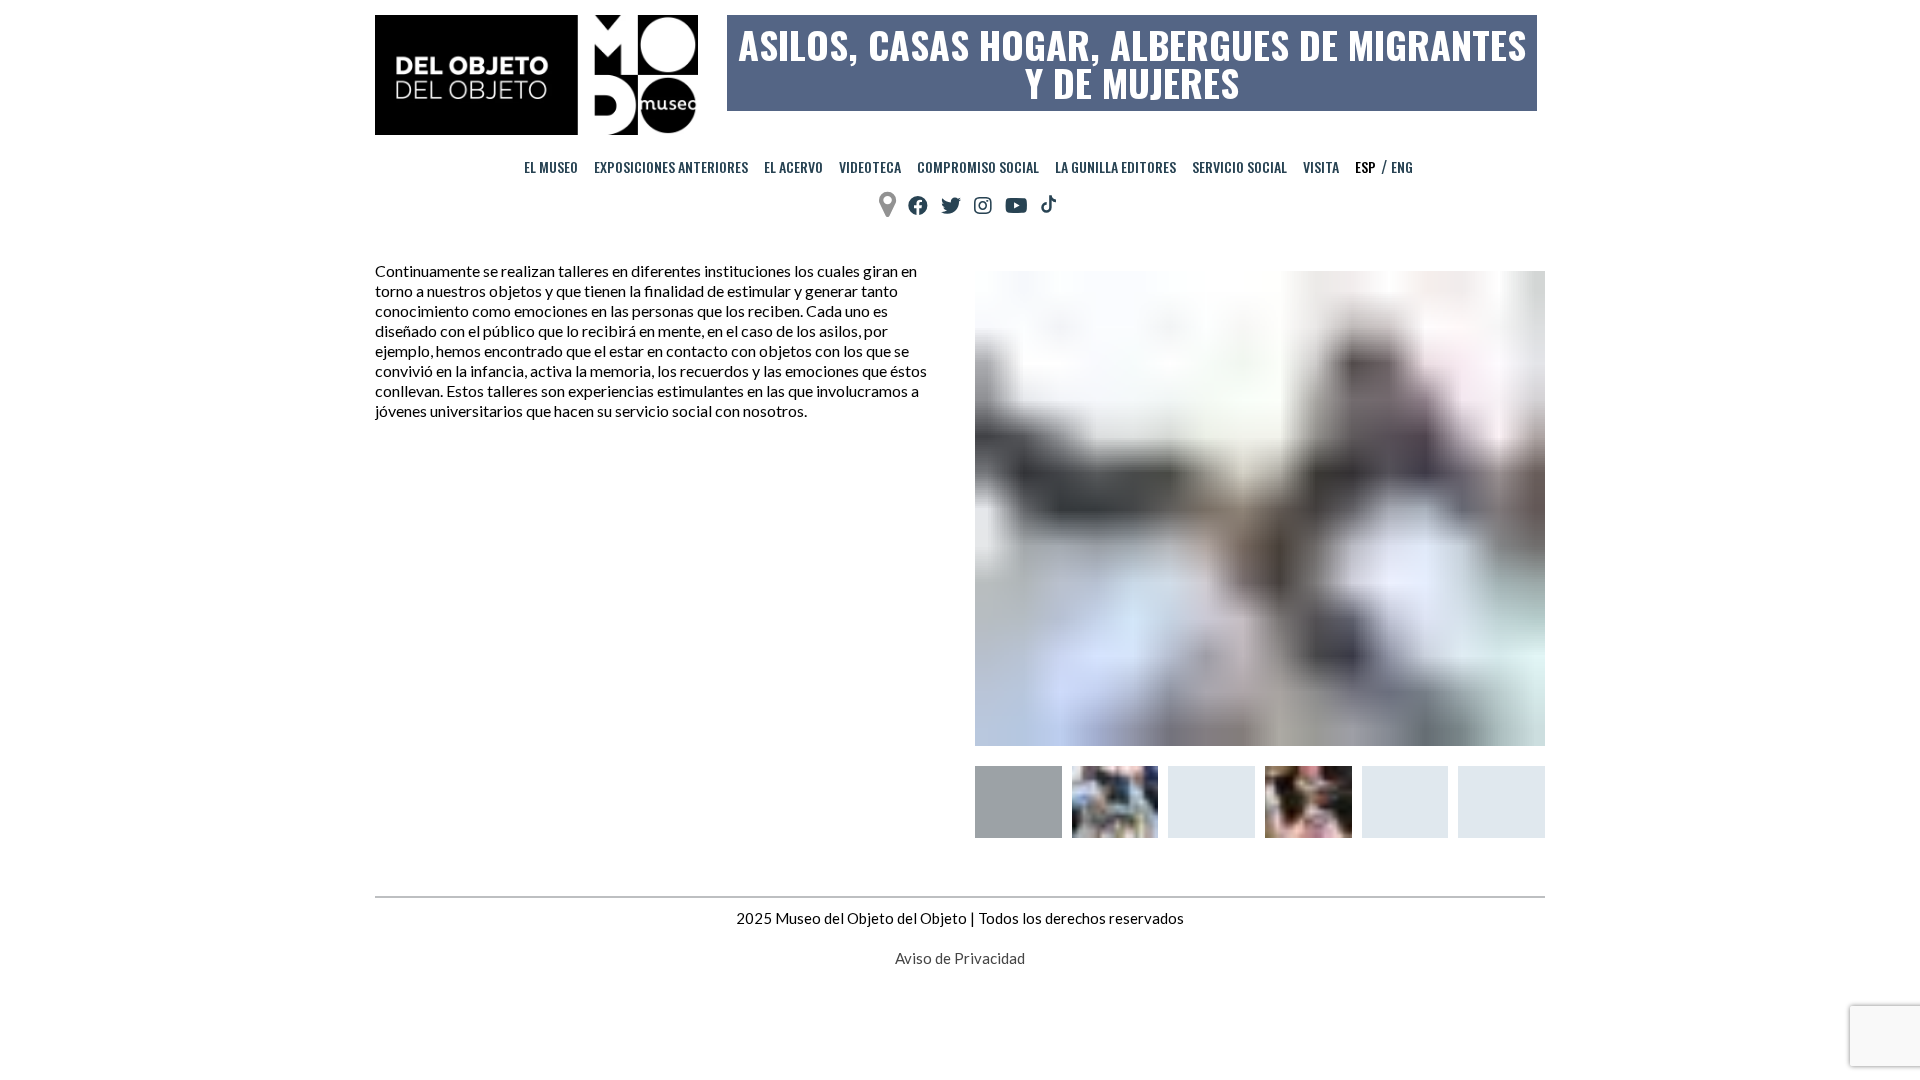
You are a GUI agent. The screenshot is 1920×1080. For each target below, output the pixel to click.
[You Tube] (1016, 205)
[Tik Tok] (1048, 205)
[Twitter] (951, 205)
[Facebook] (918, 205)
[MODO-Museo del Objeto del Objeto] (536, 75)
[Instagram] (983, 205)
